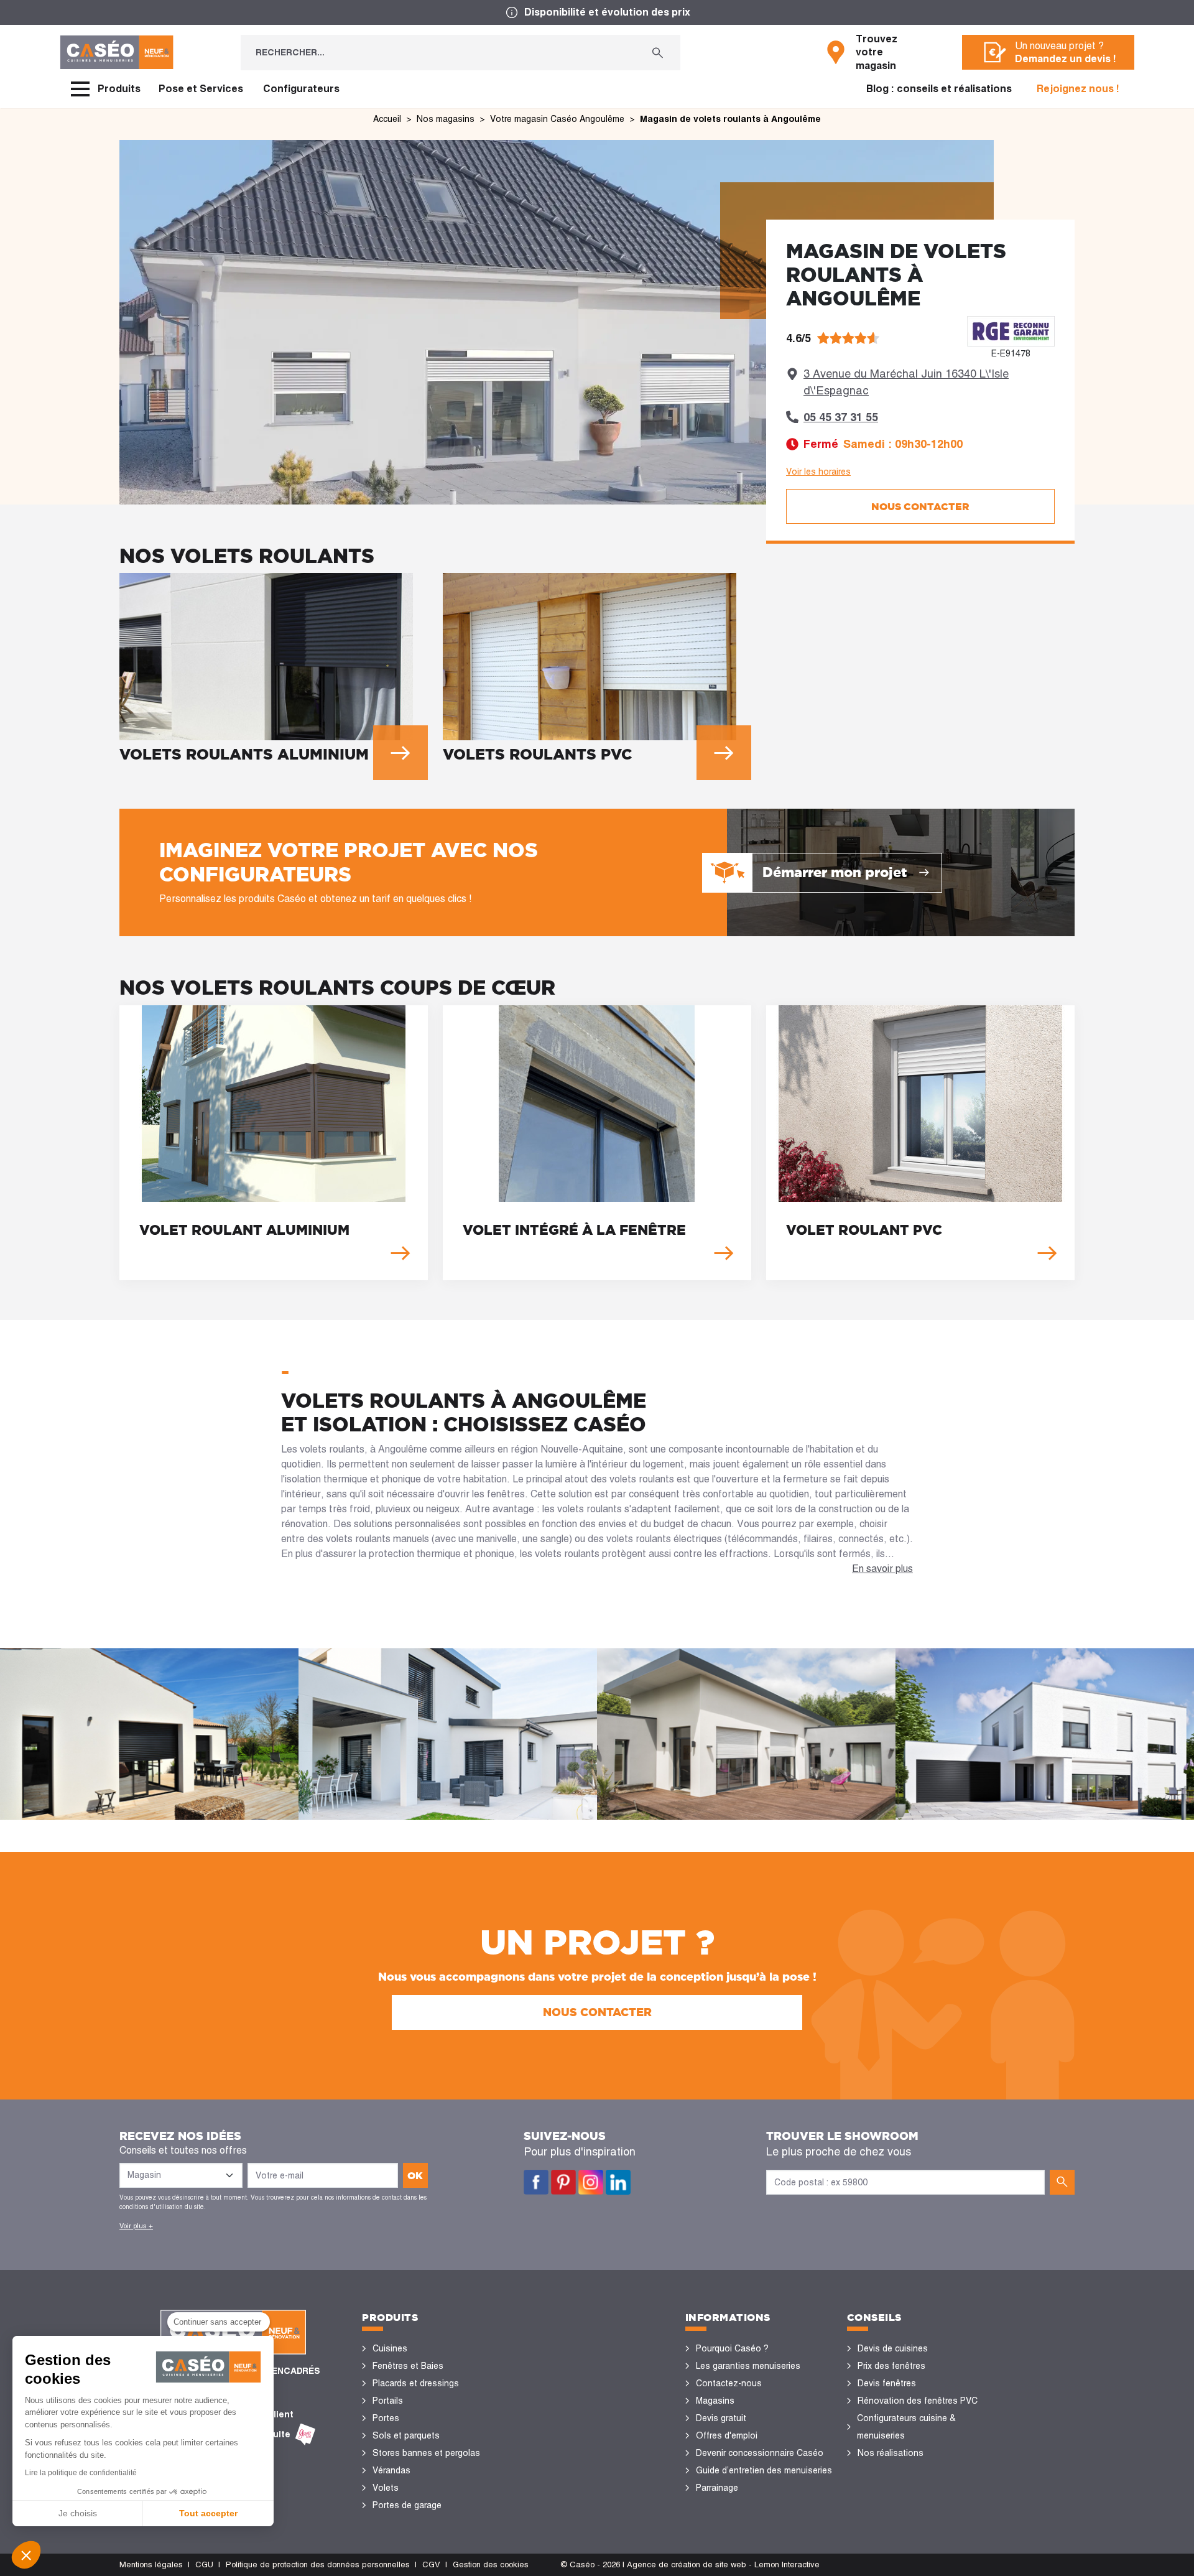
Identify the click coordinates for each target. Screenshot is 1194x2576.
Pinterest (563, 2182)
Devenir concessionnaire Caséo (760, 2453)
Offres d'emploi (727, 2435)
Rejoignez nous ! (1078, 89)
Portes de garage (407, 2505)
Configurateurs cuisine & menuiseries (906, 2427)
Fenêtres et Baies (408, 2366)
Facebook (536, 2182)
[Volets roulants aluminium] (274, 671)
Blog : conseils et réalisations (939, 89)
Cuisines (390, 2348)
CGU (204, 2564)
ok (415, 2175)
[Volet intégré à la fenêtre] (597, 1143)
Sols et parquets (406, 2435)
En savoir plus (882, 1569)
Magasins (715, 2401)
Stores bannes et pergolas (426, 2453)
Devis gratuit (721, 2418)
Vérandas (391, 2470)
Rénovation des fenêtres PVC (918, 2401)
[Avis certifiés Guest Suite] (305, 2434)
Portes (386, 2418)
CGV (431, 2564)
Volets (386, 2488)
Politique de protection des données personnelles (318, 2564)
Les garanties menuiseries (748, 2366)
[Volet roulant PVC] (920, 1143)
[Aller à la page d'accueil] (117, 52)
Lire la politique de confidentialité (81, 2473)
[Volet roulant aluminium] (274, 1143)
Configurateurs (301, 89)
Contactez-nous (729, 2383)
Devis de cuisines (893, 2348)
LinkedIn (618, 2182)
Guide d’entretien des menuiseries (764, 2470)
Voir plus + (136, 2226)
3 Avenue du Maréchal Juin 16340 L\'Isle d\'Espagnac (906, 382)
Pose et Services (201, 89)
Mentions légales (151, 2564)
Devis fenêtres (887, 2383)
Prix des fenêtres (891, 2366)
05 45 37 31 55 (841, 417)
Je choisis (78, 2513)
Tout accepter (208, 2513)
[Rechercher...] (658, 53)
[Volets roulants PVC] (597, 671)
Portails (388, 2401)
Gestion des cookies (491, 2564)
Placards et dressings (416, 2383)
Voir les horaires (818, 472)
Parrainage (717, 2488)
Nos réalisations (891, 2453)
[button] (26, 2555)
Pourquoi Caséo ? (732, 2348)
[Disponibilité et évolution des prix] (597, 12)
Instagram (591, 2182)
